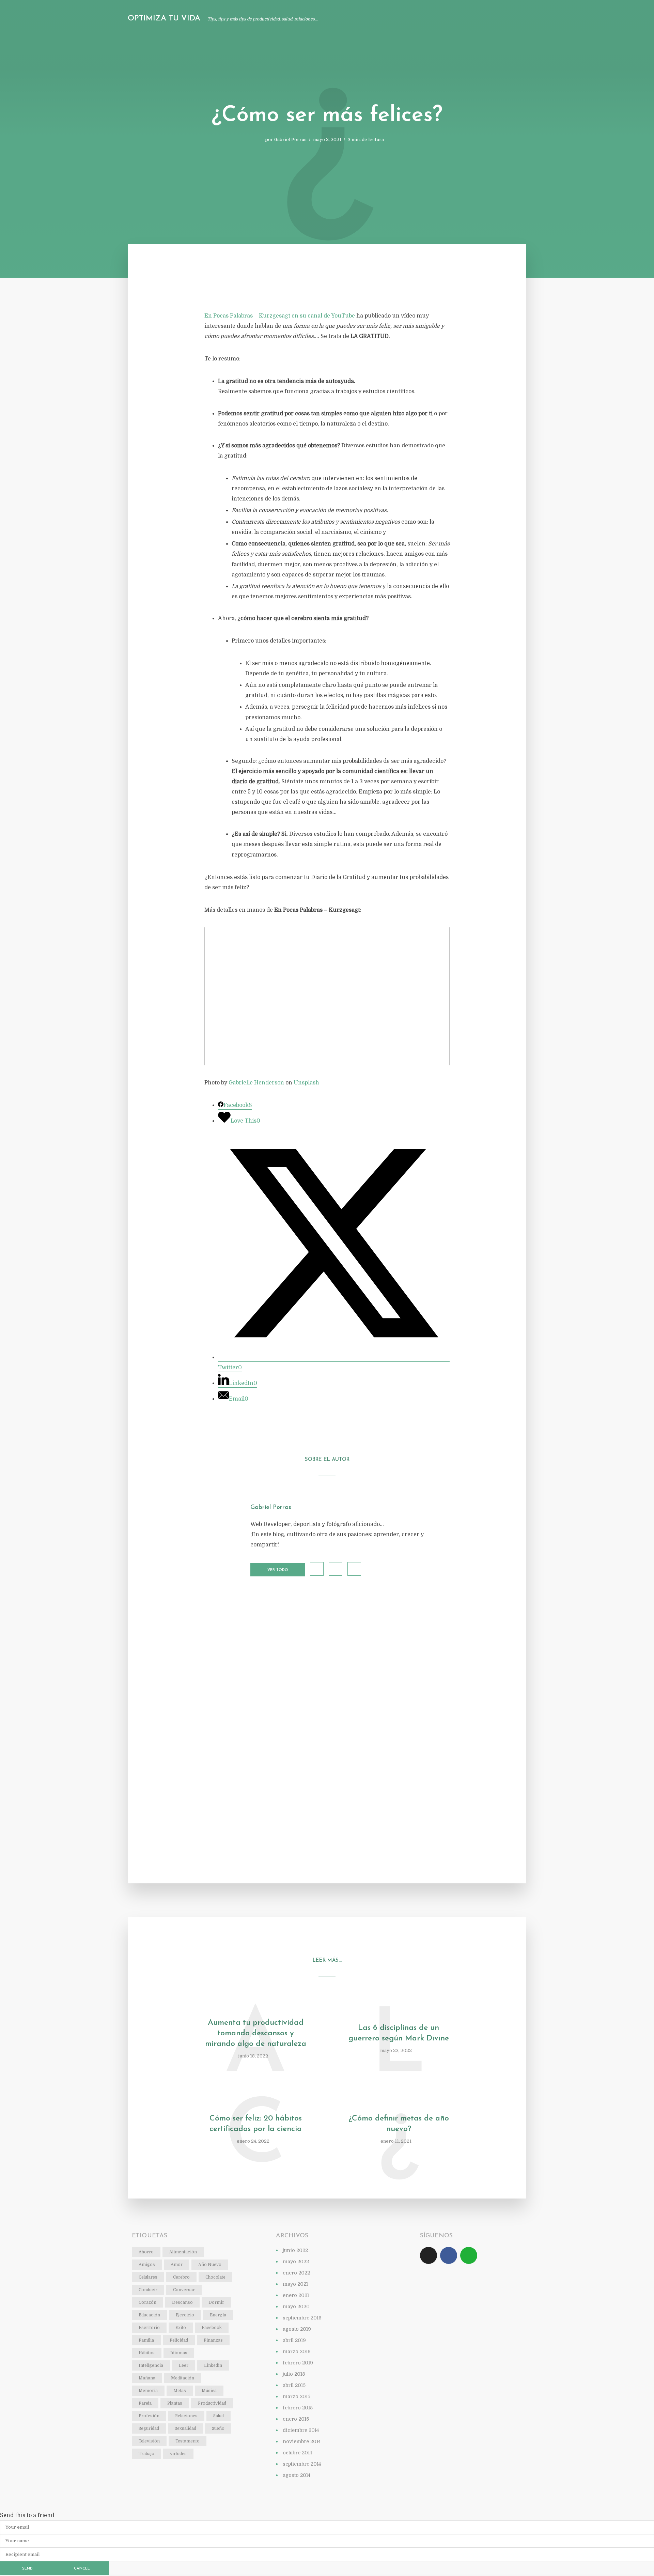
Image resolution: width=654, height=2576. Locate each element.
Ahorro (146, 2252)
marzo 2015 (297, 2396)
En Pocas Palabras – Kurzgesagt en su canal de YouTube (280, 316)
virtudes (178, 2454)
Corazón (147, 2302)
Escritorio (149, 2328)
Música (209, 2391)
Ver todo (278, 1570)
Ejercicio (185, 2315)
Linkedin (213, 2365)
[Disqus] (327, 1702)
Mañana (147, 2378)
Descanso (182, 2302)
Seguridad (149, 2428)
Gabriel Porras (290, 140)
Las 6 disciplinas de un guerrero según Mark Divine (399, 2033)
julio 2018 (294, 2374)
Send (27, 2569)
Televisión (149, 2441)
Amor (177, 2265)
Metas (180, 2391)
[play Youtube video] (327, 996)
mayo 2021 (295, 2284)
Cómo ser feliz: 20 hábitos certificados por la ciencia (256, 2124)
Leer (184, 2365)
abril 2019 (294, 2340)
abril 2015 (294, 2385)
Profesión (149, 2416)
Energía (218, 2315)
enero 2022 (296, 2273)
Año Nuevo (210, 2265)
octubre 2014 (297, 2453)
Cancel (82, 2569)
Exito (181, 2328)
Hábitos (147, 2353)
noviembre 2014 (302, 2441)
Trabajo (146, 2454)
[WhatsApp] (469, 2255)
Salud (219, 2416)
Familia (146, 2340)
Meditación (183, 2378)
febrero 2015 (298, 2408)
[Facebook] (449, 2255)
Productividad (212, 2403)
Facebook (212, 2328)
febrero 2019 (298, 2363)
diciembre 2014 (301, 2430)
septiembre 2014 (302, 2464)
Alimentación (183, 2252)
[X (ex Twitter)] (429, 2255)
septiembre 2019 (302, 2318)
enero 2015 (296, 2419)
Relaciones (186, 2416)
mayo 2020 (296, 2307)
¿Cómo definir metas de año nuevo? (399, 2124)
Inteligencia (151, 2365)
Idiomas (179, 2353)
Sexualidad (185, 2428)
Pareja (145, 2403)
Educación (149, 2315)
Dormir (216, 2302)
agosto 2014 (297, 2475)
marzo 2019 (297, 2351)
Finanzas (213, 2340)
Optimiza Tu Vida (164, 19)
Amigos (147, 2265)
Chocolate (215, 2277)
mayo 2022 (296, 2262)
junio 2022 (295, 2250)
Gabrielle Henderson (256, 1083)
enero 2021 (296, 2295)
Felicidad (179, 2340)
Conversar (184, 2290)
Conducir (148, 2290)
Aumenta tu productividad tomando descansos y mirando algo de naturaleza (256, 2033)
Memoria (148, 2391)
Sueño (218, 2428)
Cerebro (181, 2277)
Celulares (148, 2277)
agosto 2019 (297, 2329)
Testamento (188, 2441)
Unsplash (306, 1083)
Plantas (175, 2403)
